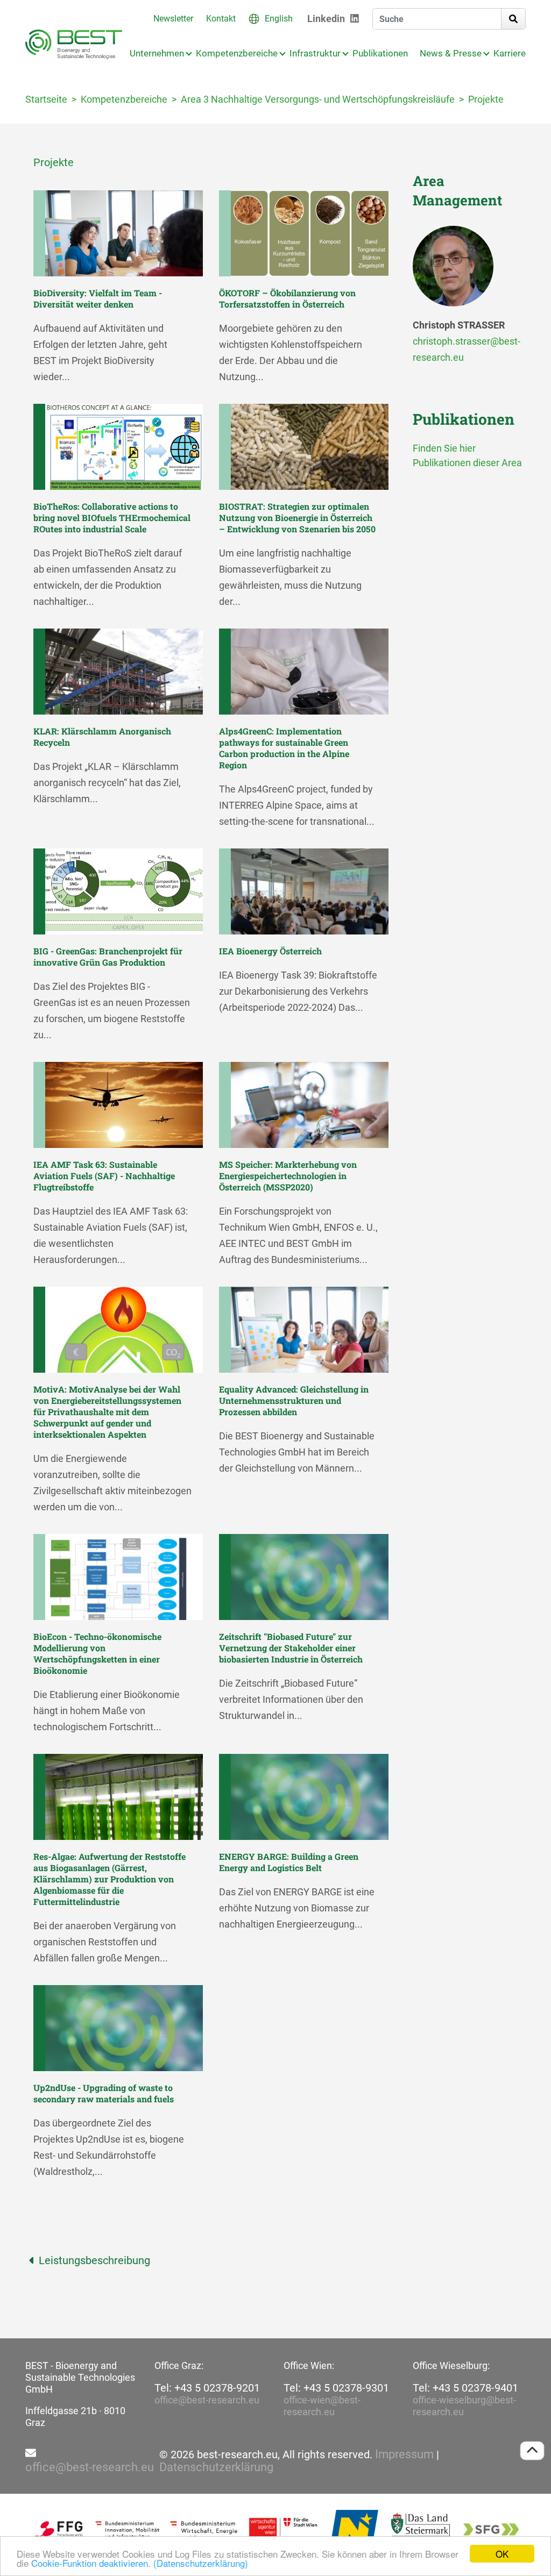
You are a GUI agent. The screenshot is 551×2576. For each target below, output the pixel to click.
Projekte (486, 99)
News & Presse (451, 53)
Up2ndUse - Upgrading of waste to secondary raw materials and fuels (104, 2093)
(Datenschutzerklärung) (201, 2563)
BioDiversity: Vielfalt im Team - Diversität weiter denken (98, 298)
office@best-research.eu (207, 2400)
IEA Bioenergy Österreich (270, 951)
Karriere (510, 53)
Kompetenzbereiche (237, 53)
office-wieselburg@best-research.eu (464, 2406)
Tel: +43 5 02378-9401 (465, 2388)
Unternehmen (157, 53)
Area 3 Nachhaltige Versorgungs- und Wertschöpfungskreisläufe (318, 99)
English (279, 19)
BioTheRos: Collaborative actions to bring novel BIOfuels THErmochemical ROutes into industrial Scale (112, 518)
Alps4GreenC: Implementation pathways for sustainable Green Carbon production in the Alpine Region (284, 748)
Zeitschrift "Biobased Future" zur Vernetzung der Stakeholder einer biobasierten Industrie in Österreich (291, 1648)
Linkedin (326, 19)
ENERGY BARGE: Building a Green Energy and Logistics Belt (289, 1862)
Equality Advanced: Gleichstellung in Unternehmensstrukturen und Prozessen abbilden (294, 1400)
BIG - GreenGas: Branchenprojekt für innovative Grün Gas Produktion (108, 957)
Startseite (46, 99)
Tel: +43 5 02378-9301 (336, 2388)
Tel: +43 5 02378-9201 (207, 2388)
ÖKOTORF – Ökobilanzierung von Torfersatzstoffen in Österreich (287, 298)
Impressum (404, 2454)
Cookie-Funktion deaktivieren (90, 2563)
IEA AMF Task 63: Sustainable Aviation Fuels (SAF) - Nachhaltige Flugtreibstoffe (104, 1176)
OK (502, 2554)
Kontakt (221, 19)
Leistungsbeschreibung (94, 2260)
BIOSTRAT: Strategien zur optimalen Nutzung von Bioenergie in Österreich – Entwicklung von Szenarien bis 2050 (297, 518)
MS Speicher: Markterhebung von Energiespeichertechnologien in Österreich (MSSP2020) (288, 1176)
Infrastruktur (315, 53)
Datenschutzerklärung (216, 2467)
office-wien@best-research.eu (322, 2406)
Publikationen (380, 53)
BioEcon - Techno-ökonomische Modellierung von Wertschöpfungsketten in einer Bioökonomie (97, 1653)
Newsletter (173, 19)
